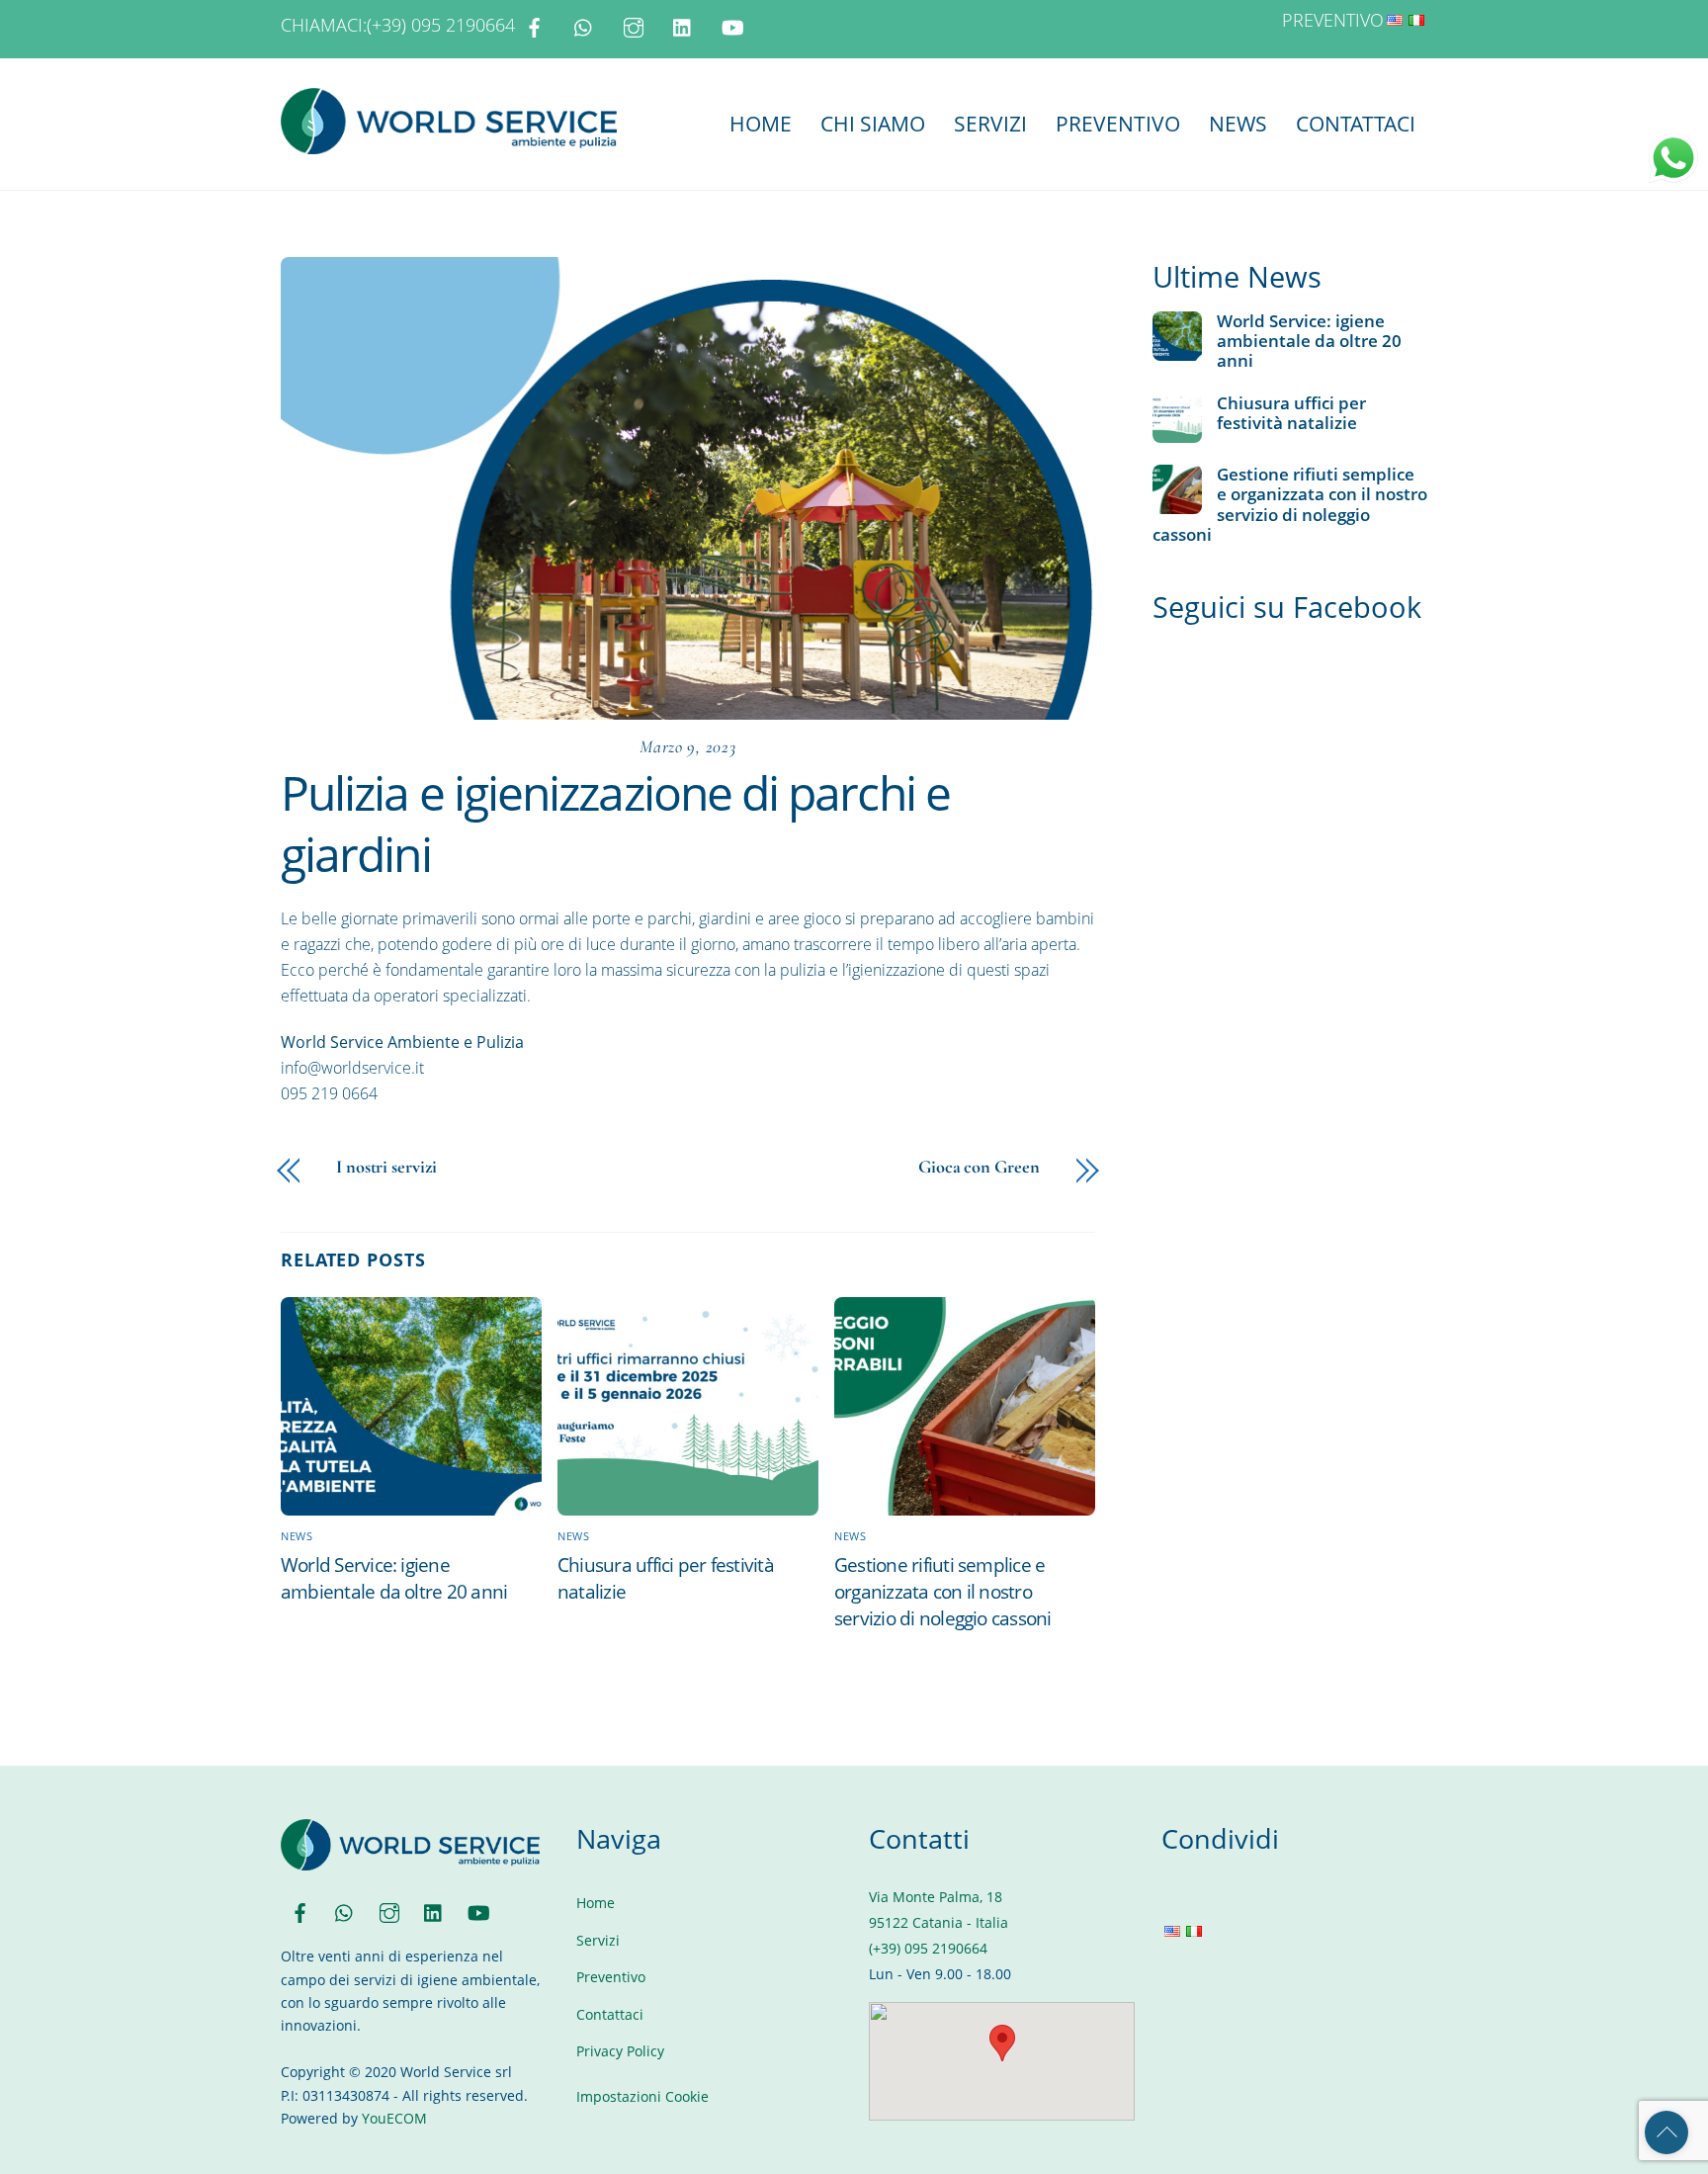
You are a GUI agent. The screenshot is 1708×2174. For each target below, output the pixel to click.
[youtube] (732, 25)
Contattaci (1356, 124)
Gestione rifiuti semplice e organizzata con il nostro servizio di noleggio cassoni (943, 1591)
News (1238, 124)
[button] (1002, 2043)
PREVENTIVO (1333, 20)
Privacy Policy (620, 2051)
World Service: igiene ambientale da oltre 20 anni (394, 1578)
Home (761, 124)
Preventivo (1118, 124)
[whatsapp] (584, 25)
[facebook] (535, 25)
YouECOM (394, 2118)
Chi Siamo (873, 124)
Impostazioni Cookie (642, 2096)
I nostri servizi (386, 1167)
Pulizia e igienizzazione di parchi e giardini (615, 823)
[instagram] (634, 25)
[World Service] (449, 144)
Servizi (990, 124)
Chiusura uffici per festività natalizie (1291, 413)
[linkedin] (683, 25)
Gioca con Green (979, 1167)
